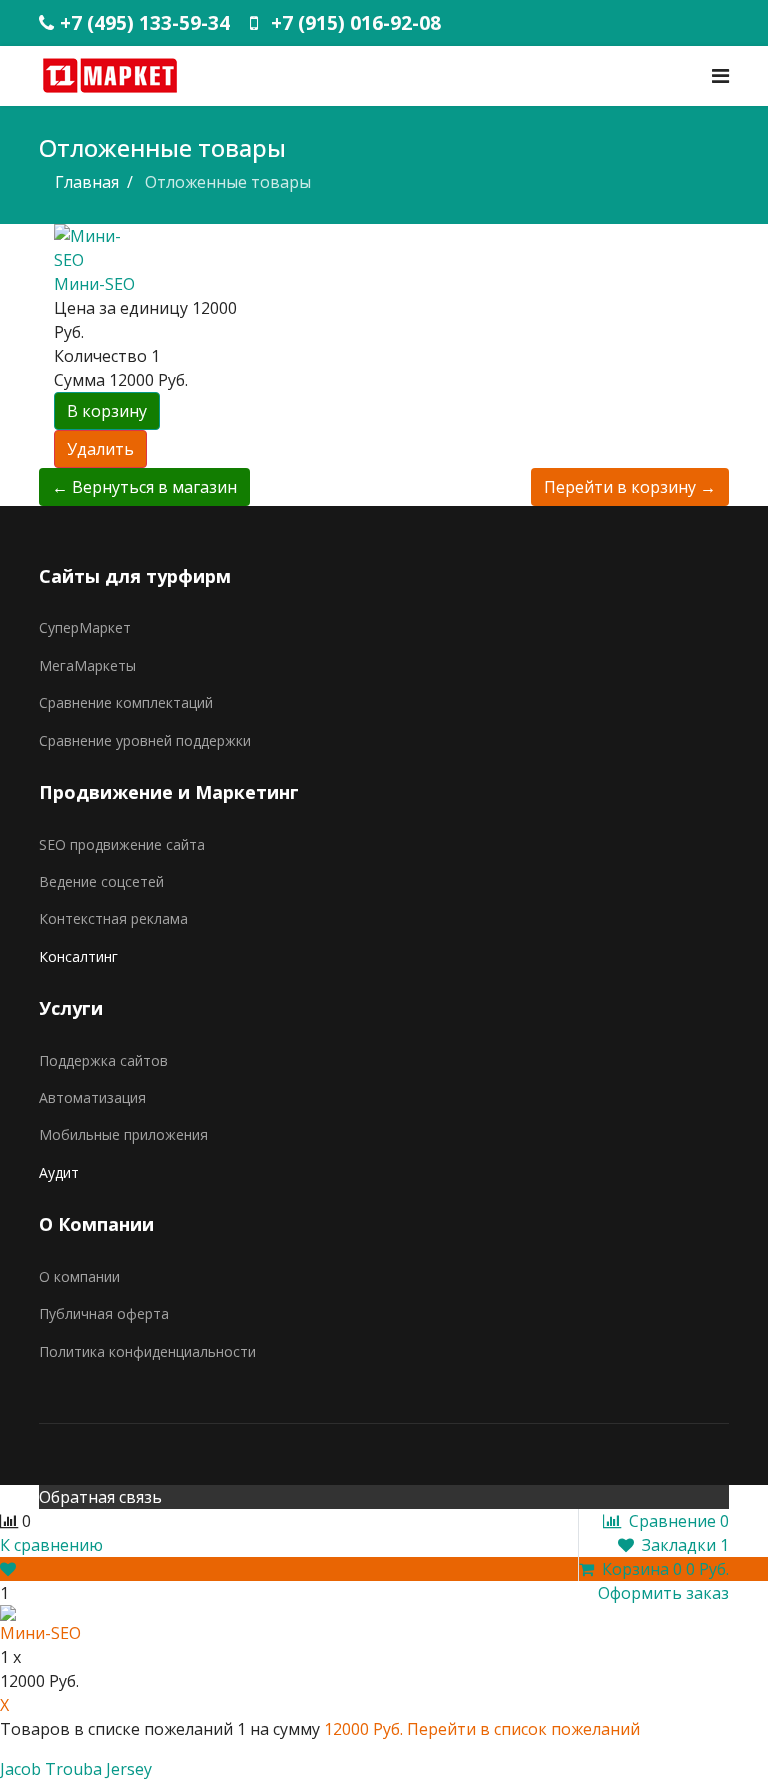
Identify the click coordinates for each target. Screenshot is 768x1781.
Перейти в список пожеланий (523, 1729)
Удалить (100, 449)
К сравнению (51, 1545)
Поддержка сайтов (103, 1060)
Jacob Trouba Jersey (76, 1769)
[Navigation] (720, 76)
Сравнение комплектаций (126, 702)
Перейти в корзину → (630, 487)
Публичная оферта (104, 1313)
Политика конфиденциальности (147, 1351)
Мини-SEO (94, 284)
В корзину (107, 411)
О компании (79, 1276)
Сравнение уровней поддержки (145, 740)
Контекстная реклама (113, 918)
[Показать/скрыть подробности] (8, 1569)
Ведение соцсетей (101, 881)
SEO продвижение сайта (122, 844)
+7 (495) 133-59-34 (145, 22)
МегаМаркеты (87, 665)
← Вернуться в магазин (144, 487)
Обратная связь (100, 1497)
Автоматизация (92, 1097)
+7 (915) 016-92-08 (356, 22)
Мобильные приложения (123, 1134)
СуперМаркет (85, 627)
